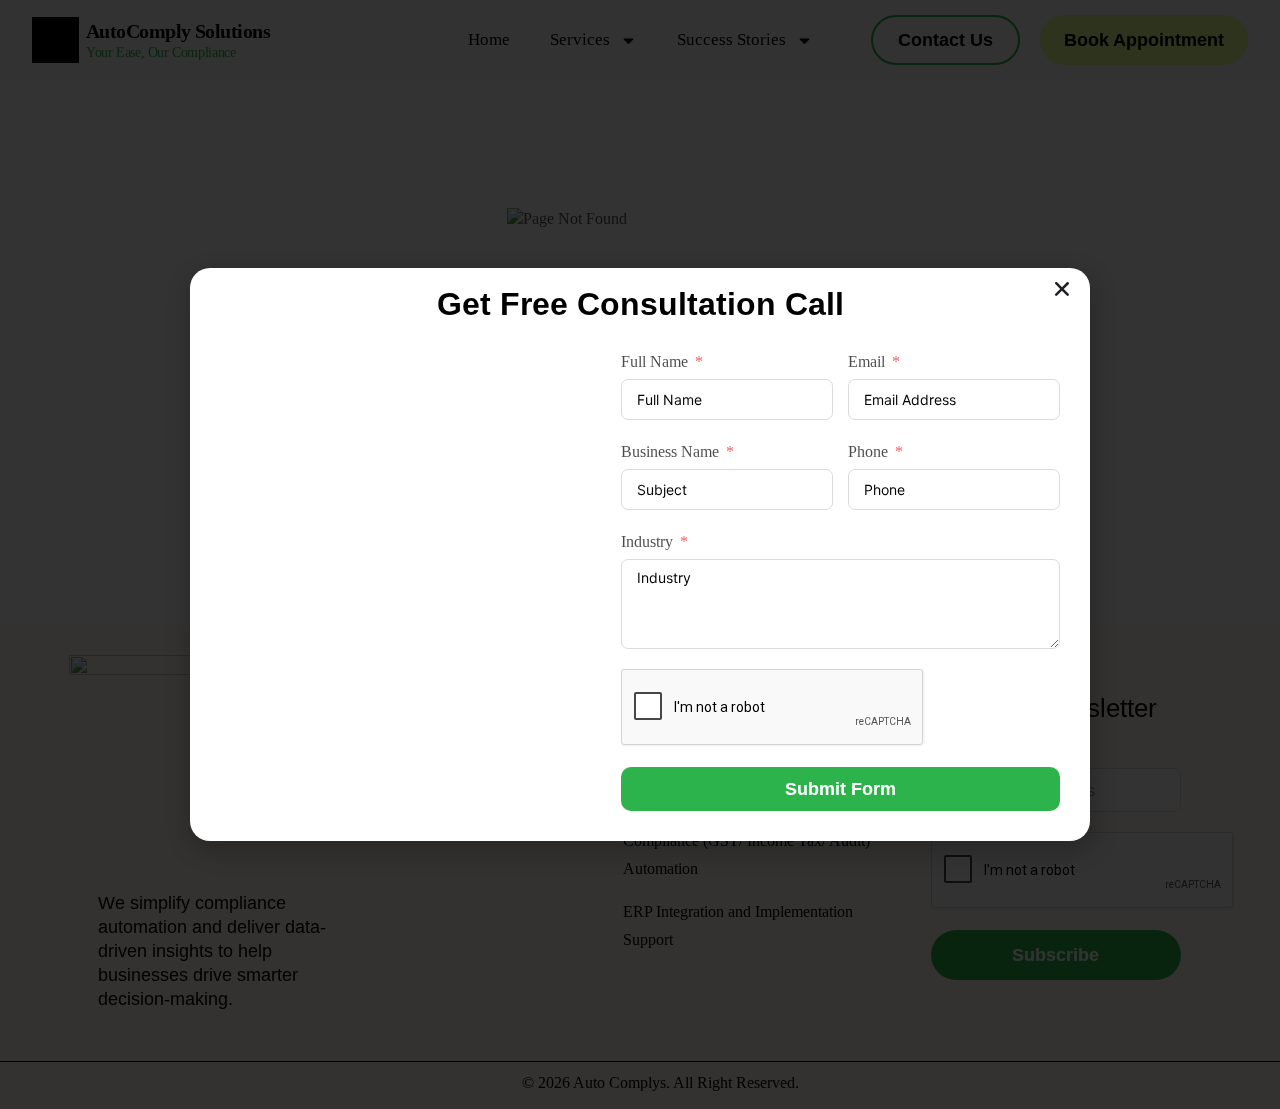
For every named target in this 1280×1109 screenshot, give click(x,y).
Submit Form (840, 789)
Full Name (654, 361)
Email (866, 361)
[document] (640, 554)
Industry (647, 541)
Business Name (670, 451)
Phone (868, 451)
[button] (1062, 289)
